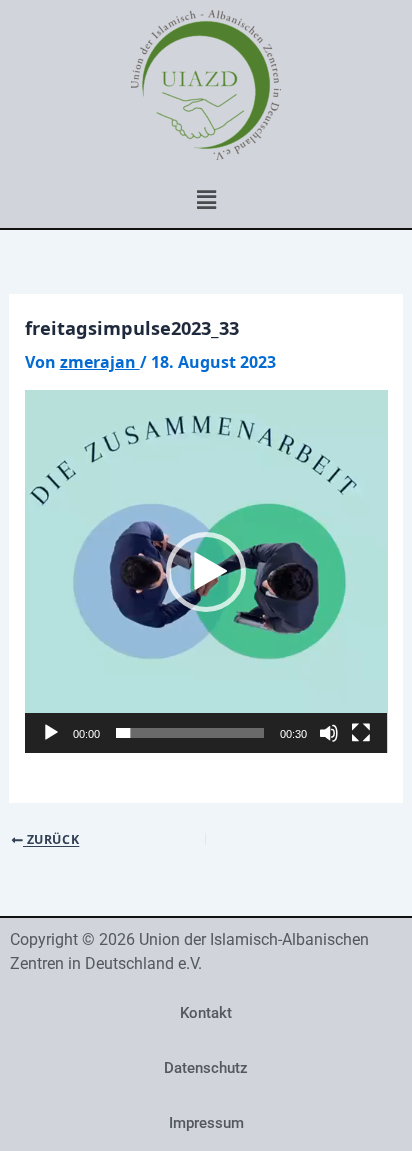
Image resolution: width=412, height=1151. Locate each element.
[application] (206, 571)
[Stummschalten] (329, 733)
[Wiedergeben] (51, 733)
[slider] (190, 733)
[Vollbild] (361, 733)
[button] (206, 199)
